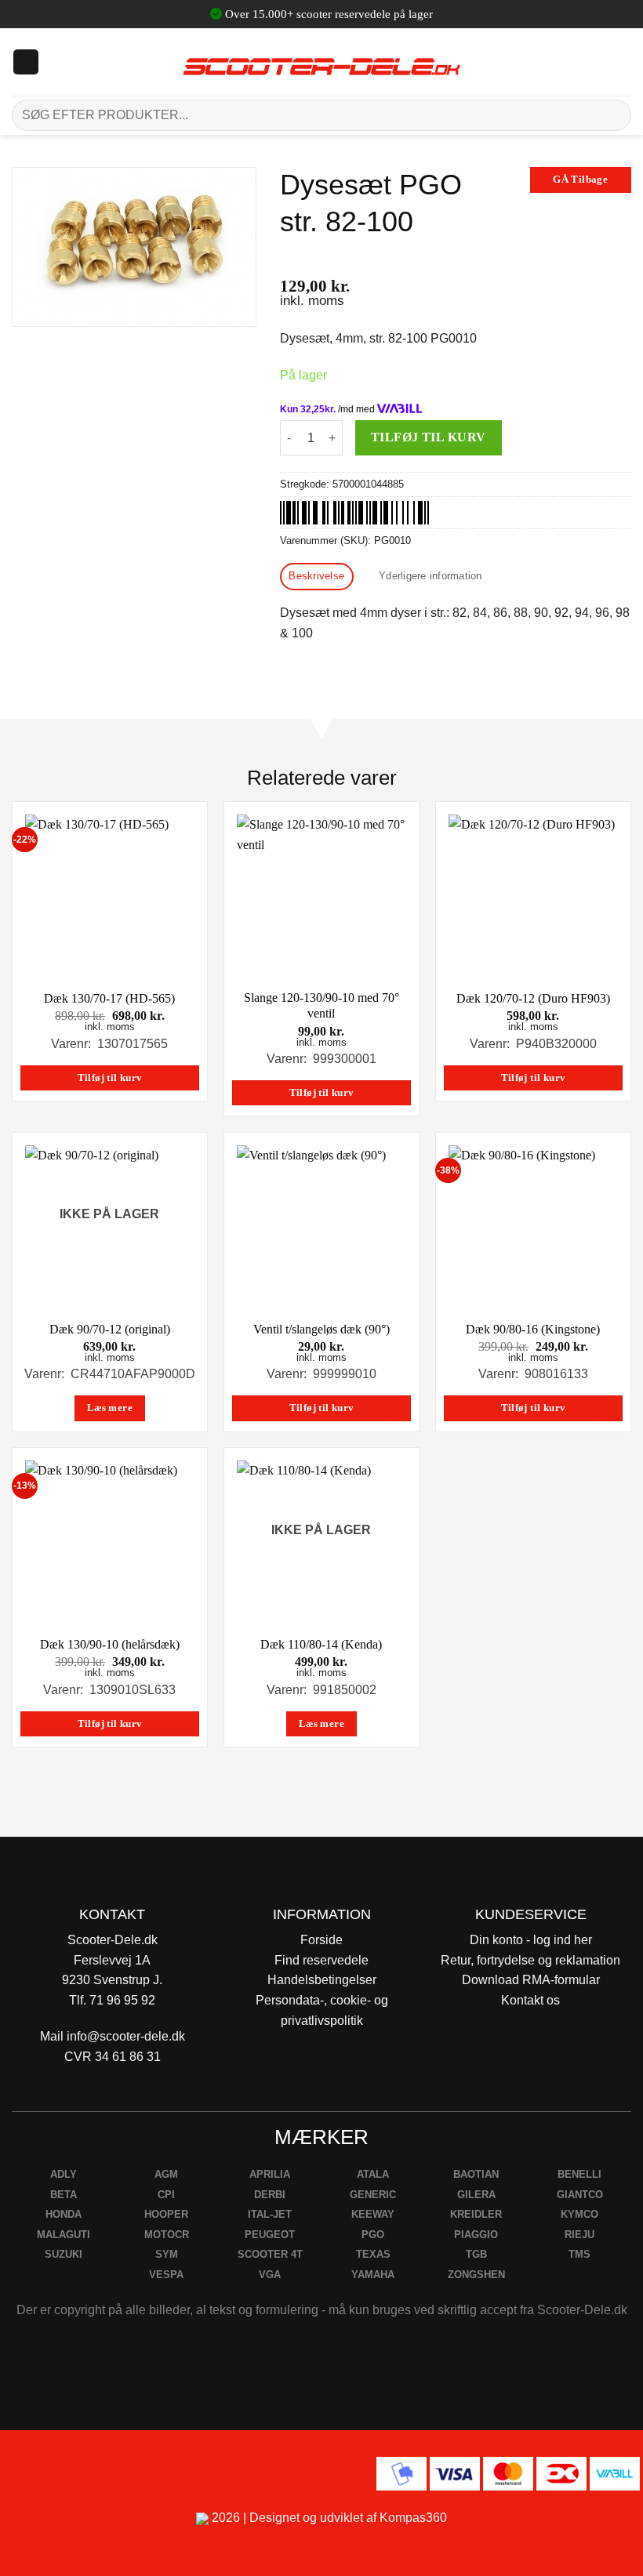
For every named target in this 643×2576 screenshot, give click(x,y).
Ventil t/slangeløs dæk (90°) (321, 1329)
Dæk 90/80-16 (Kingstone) (533, 1329)
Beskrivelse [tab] (316, 576)
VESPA (166, 2275)
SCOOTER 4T (270, 2254)
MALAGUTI (64, 2235)
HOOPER (166, 2214)
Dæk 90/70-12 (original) (110, 1329)
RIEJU (579, 2235)
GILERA (476, 2195)
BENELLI (579, 2174)
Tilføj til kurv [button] (110, 1078)
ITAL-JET (270, 2214)
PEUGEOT (270, 2235)
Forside (321, 1940)
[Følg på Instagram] (55, 2471)
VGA (270, 2275)
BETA (64, 2195)
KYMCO (579, 2214)
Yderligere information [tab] (430, 576)
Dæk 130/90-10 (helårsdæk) (110, 1644)
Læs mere (110, 1408)
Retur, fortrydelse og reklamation (530, 1960)
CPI (166, 2195)
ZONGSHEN (476, 2275)
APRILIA (270, 2174)
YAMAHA (373, 2275)
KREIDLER (476, 2214)
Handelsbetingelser (322, 1980)
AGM (166, 2174)
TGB (476, 2254)
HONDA (64, 2214)
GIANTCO (580, 2195)
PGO (373, 2235)
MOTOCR (167, 2235)
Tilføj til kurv (429, 437)
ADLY (64, 2174)
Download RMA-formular (531, 1980)
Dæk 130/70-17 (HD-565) (109, 998)
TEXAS (373, 2254)
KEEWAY (373, 2214)
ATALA (373, 2174)
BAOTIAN (476, 2174)
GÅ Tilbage (580, 180)
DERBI (270, 2195)
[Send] (613, 115)
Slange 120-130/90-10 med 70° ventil (321, 1006)
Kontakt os (530, 2000)
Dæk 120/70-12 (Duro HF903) (533, 998)
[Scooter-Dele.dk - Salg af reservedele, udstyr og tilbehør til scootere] (321, 62)
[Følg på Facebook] (18, 2471)
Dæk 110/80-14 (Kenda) (321, 1644)
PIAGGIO (476, 2235)
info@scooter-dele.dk (126, 2036)
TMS (579, 2254)
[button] (26, 62)
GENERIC (373, 2195)
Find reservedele (321, 1960)
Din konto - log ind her (531, 1940)
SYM (167, 2254)
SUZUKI (64, 2254)
